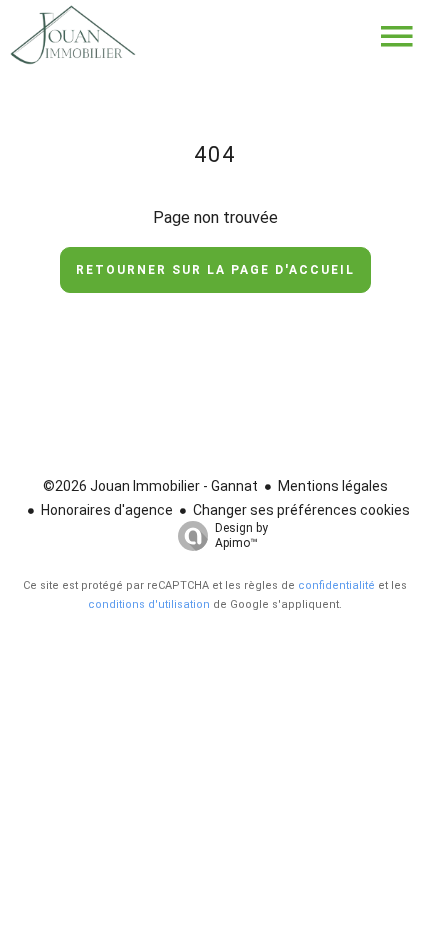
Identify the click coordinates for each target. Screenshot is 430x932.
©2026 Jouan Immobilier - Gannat (150, 486)
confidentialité (336, 585)
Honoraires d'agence (107, 510)
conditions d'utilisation (149, 604)
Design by (241, 535)
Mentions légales (333, 486)
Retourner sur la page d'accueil (215, 270)
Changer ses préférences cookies (301, 510)
